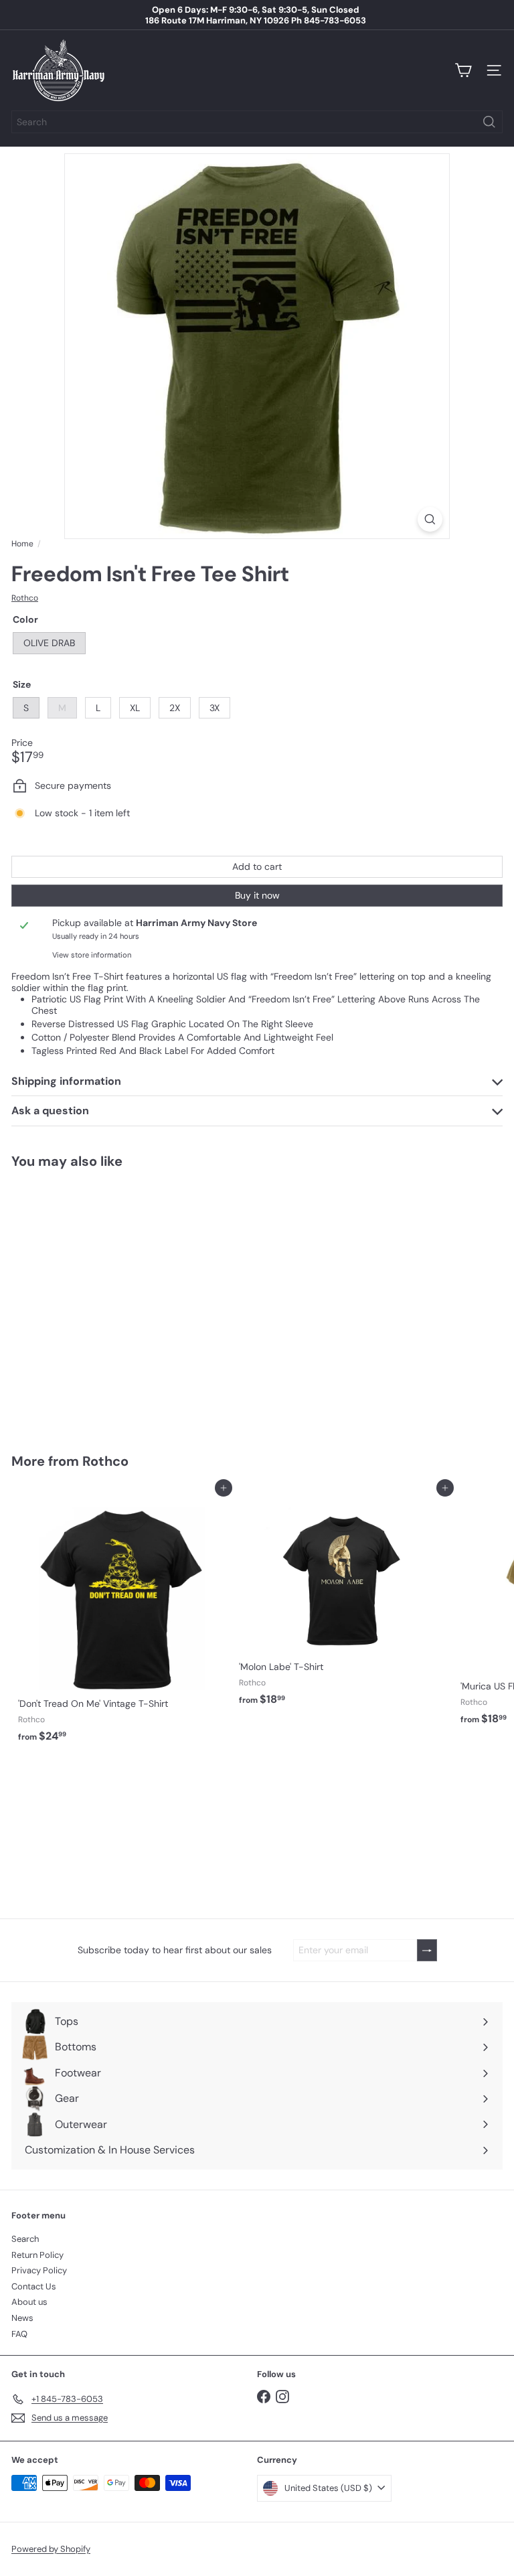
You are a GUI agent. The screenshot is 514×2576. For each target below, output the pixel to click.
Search (25, 2239)
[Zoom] (430, 519)
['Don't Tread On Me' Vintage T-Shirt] (122, 1618)
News (22, 2318)
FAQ (19, 2334)
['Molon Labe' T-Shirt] (343, 1600)
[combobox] (257, 122)
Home (22, 544)
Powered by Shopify (51, 2549)
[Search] (489, 122)
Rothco (105, 1461)
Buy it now (257, 895)
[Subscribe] (427, 1950)
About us (29, 2302)
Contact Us (34, 2286)
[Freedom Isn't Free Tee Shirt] (95, 1303)
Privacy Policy (39, 2270)
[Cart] (463, 70)
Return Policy (37, 2255)
